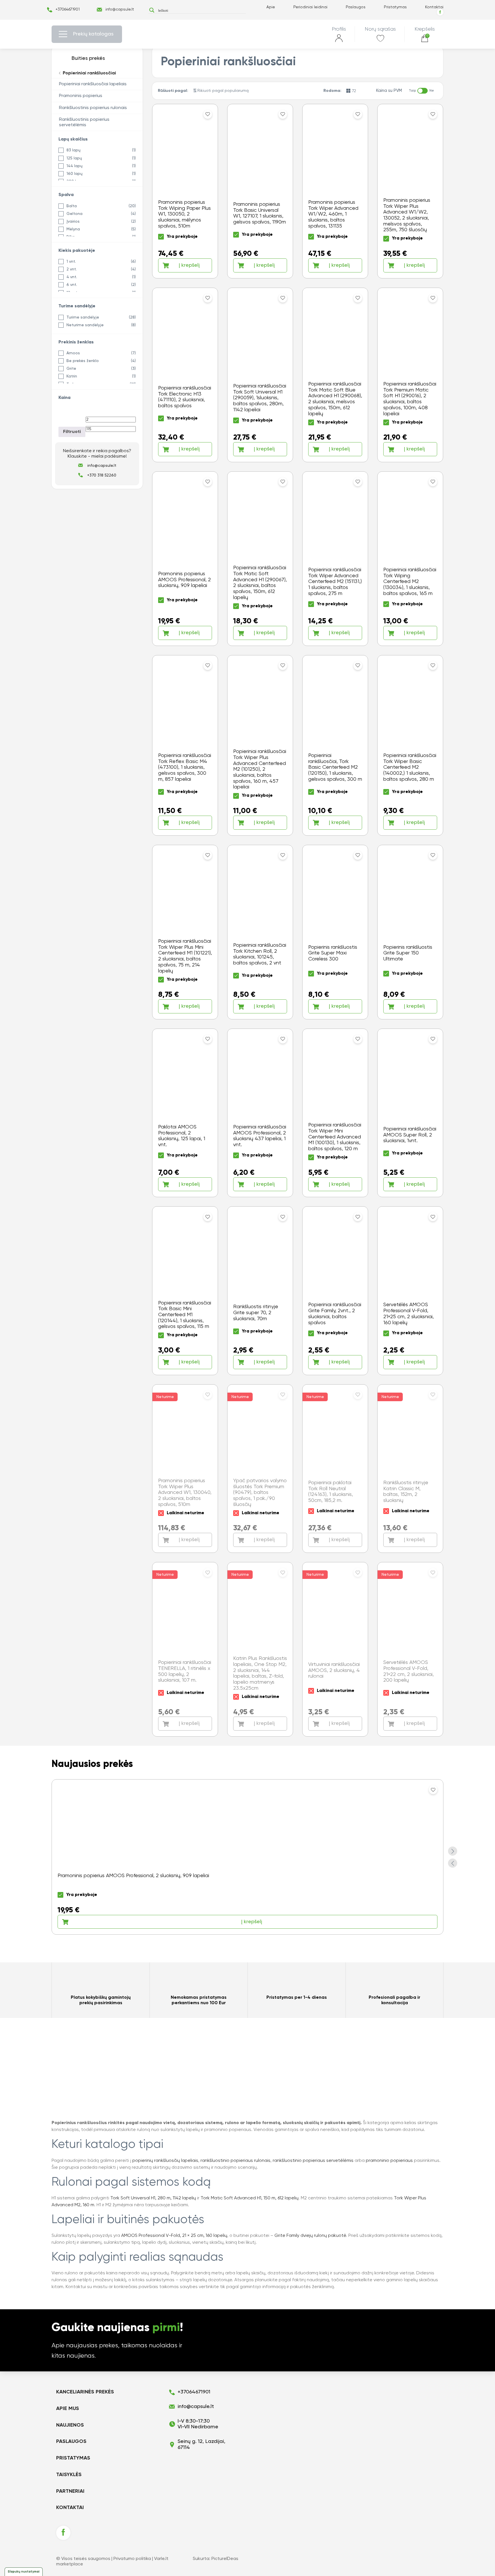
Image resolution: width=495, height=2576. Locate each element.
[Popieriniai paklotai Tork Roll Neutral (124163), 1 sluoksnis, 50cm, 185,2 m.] (335, 1469)
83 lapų (73, 150)
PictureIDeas (225, 2559)
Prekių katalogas (93, 34)
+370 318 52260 (102, 475)
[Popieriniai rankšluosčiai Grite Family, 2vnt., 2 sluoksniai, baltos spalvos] (335, 1291)
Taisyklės (69, 2475)
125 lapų (74, 158)
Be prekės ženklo (83, 361)
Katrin (72, 376)
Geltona (74, 214)
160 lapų (74, 174)
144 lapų (74, 166)
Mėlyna (73, 229)
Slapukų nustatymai (24, 2572)
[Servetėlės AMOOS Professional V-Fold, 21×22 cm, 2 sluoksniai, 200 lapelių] (410, 1649)
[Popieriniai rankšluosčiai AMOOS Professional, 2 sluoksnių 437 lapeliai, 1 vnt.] (260, 1113)
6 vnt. (72, 285)
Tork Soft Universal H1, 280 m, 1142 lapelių (153, 2198)
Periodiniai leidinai (310, 7)
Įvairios (73, 222)
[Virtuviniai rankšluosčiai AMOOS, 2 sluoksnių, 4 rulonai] (335, 1649)
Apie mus (68, 2409)
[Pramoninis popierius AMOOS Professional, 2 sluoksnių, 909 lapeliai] (185, 559)
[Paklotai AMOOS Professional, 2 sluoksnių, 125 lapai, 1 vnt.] (185, 1113)
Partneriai (70, 2491)
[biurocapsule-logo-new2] (248, 34)
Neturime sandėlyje (85, 325)
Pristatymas (395, 7)
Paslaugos (356, 7)
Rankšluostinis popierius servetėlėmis (84, 122)
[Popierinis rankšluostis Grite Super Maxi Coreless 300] (335, 932)
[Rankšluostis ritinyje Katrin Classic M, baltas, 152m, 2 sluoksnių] (410, 1469)
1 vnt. (71, 262)
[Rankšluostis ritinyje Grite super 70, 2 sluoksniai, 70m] (260, 1291)
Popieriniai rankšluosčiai (89, 73)
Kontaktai (434, 7)
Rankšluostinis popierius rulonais (93, 108)
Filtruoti (72, 432)
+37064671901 (68, 9)
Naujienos (70, 2425)
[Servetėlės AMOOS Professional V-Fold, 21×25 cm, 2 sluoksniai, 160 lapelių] (410, 1291)
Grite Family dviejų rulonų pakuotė (310, 2236)
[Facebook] (440, 12)
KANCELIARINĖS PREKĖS (85, 2392)
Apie (271, 7)
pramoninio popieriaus (389, 2161)
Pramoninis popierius (81, 96)
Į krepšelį (189, 265)
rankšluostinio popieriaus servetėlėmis (313, 2161)
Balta (72, 206)
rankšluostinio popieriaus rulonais (235, 2161)
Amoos (73, 353)
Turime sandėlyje (83, 317)
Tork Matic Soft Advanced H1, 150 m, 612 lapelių (250, 2198)
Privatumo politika (132, 2559)
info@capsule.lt (120, 9)
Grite (71, 369)
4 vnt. (72, 277)
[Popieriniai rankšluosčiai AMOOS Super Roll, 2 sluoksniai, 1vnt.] (410, 1113)
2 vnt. (72, 269)
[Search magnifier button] (152, 10)
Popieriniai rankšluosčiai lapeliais (93, 84)
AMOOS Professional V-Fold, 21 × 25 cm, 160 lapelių (174, 2236)
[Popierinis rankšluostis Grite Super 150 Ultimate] (410, 932)
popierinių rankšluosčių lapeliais (165, 2161)
